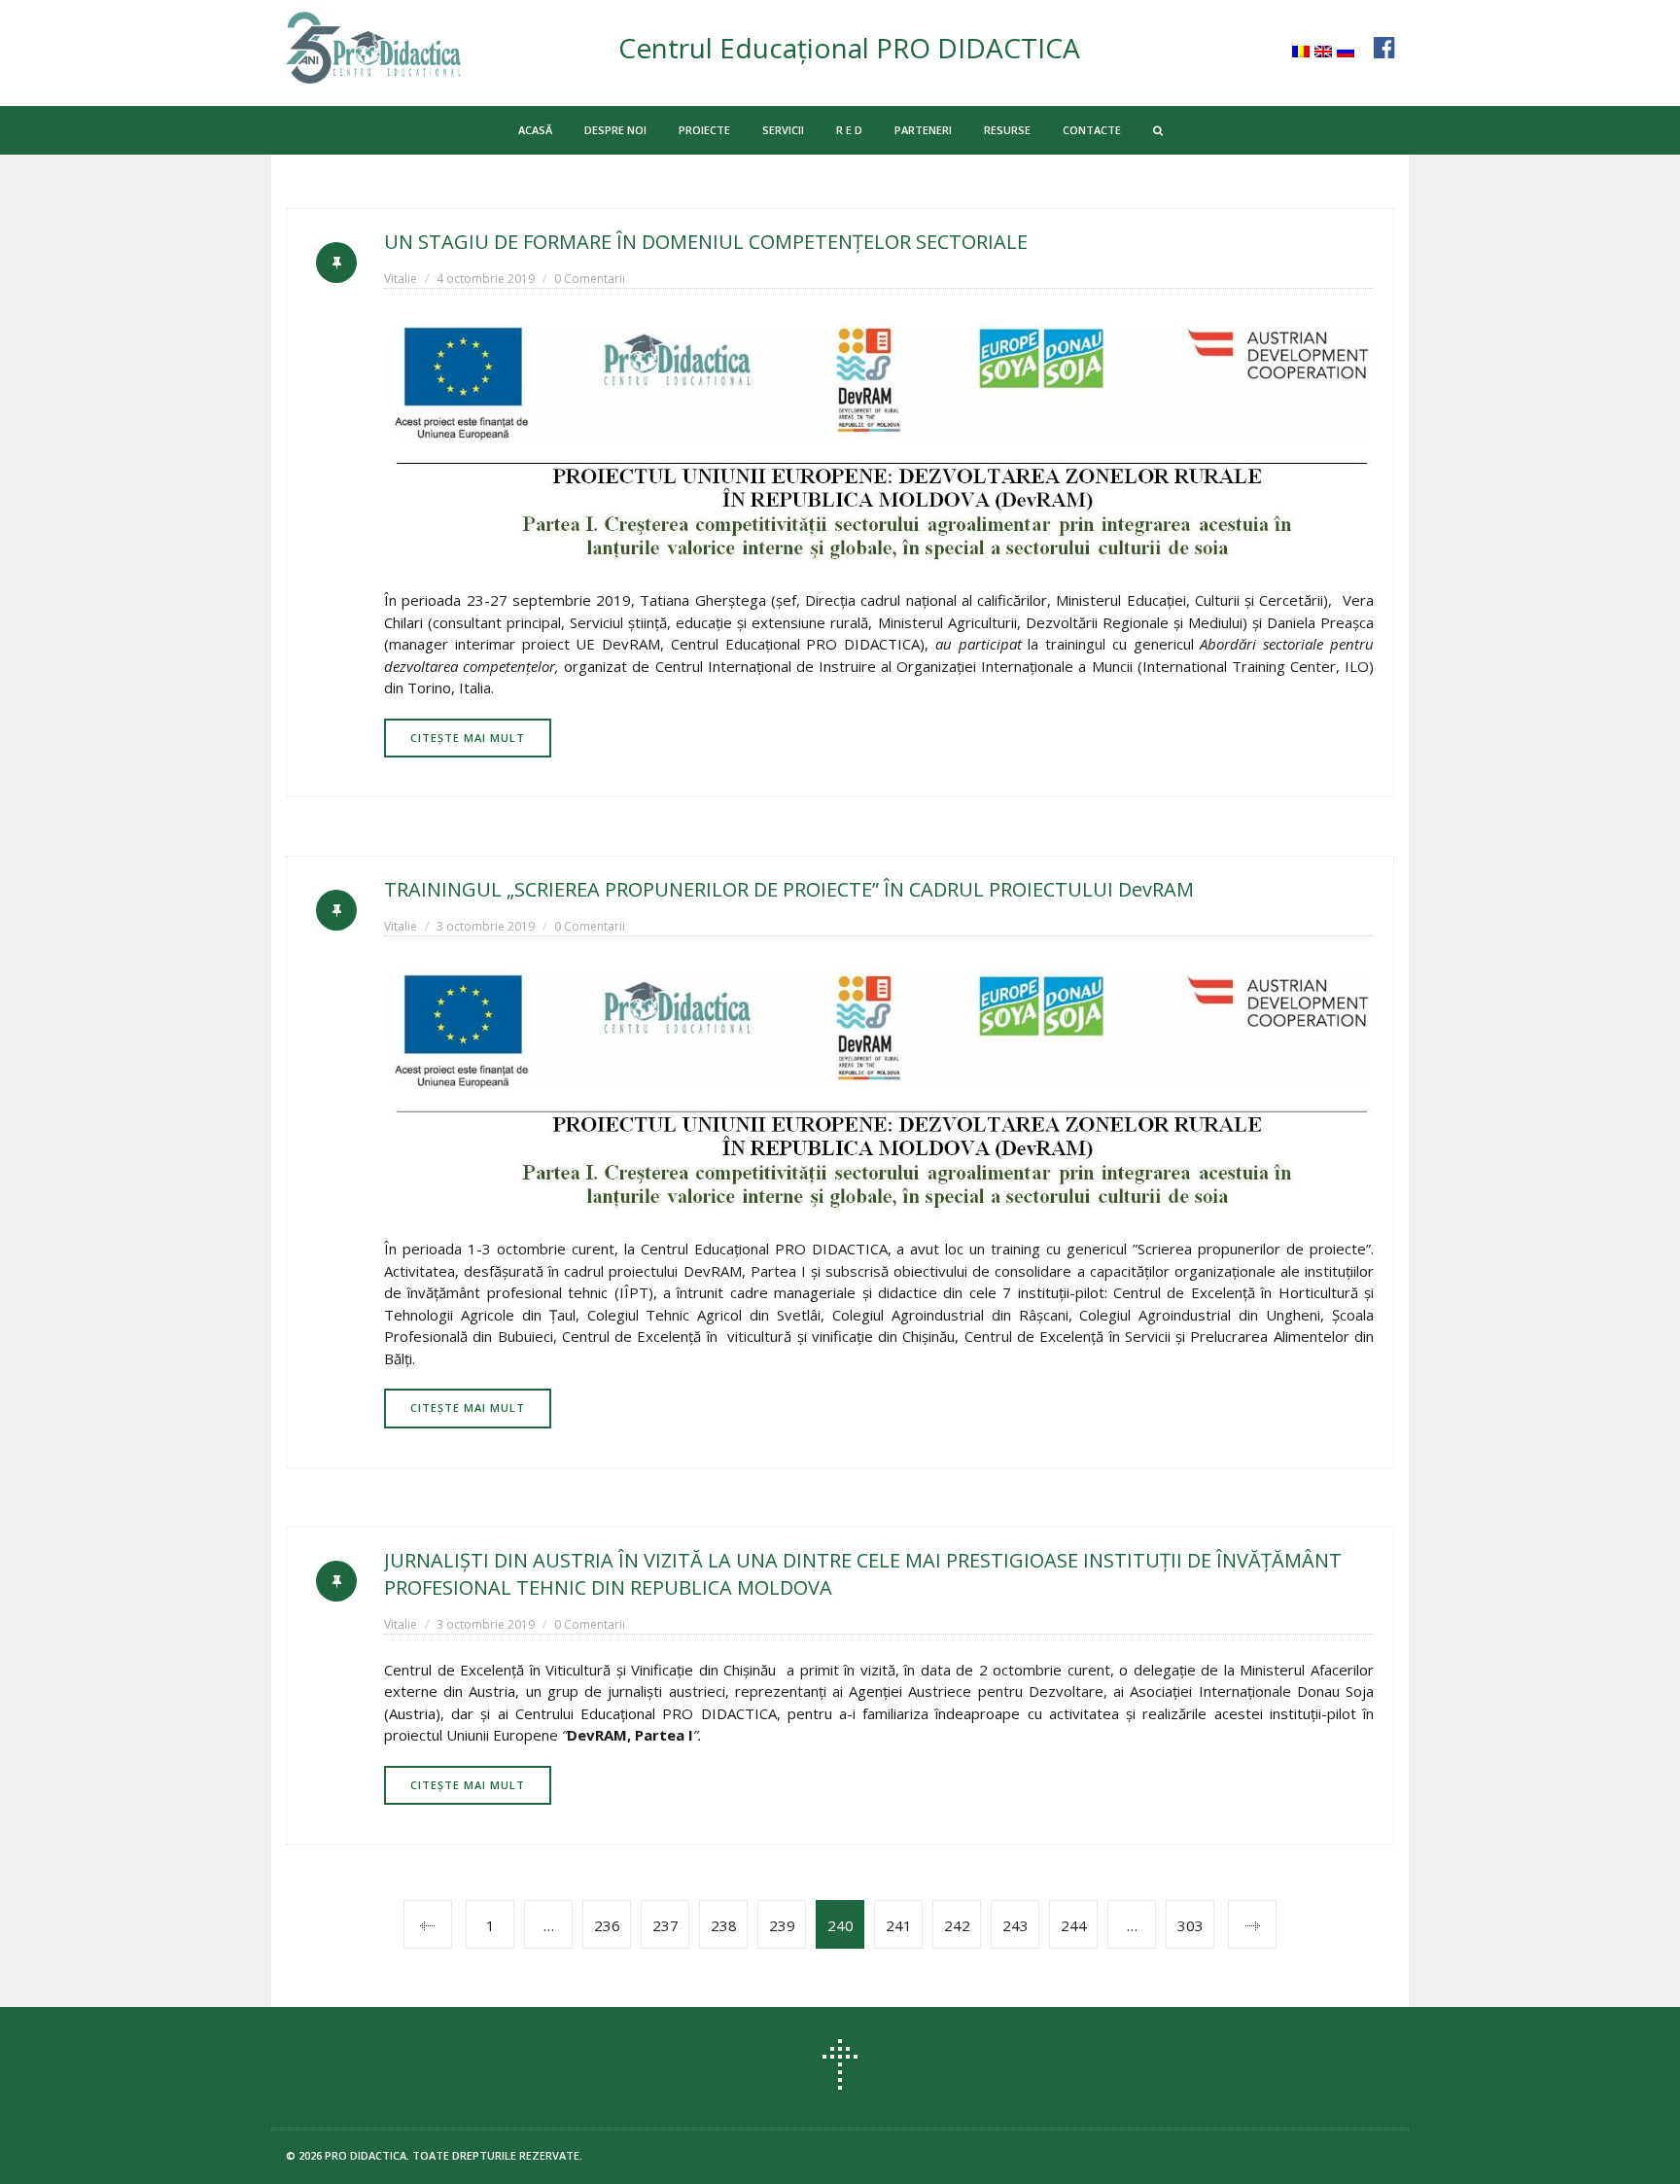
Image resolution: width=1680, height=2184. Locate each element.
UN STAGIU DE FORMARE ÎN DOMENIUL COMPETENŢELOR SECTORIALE (706, 242)
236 (607, 1925)
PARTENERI (923, 130)
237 (665, 1925)
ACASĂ (535, 130)
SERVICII (783, 130)
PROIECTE (704, 130)
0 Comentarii (590, 279)
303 (1190, 1925)
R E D (849, 130)
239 (782, 1925)
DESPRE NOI (615, 130)
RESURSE (1007, 130)
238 (724, 1925)
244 (1074, 1925)
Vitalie (401, 279)
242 (957, 1925)
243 (1015, 1925)
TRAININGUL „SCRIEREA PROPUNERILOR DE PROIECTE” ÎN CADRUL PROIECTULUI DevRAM (789, 889)
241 (899, 1925)
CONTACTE (1092, 130)
